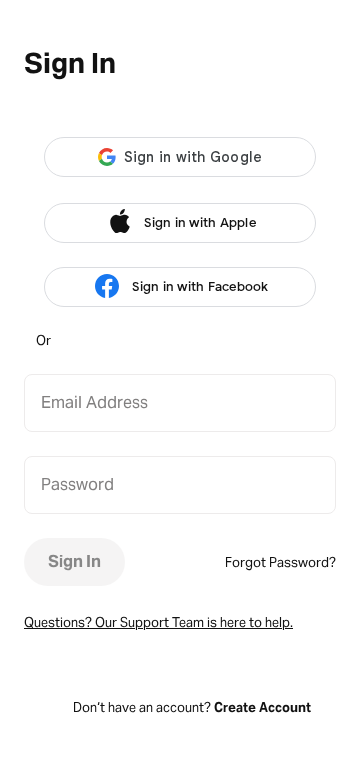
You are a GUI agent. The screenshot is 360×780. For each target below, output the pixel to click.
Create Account (262, 707)
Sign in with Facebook (200, 286)
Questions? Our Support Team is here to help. (158, 622)
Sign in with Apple (200, 222)
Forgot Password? (280, 562)
